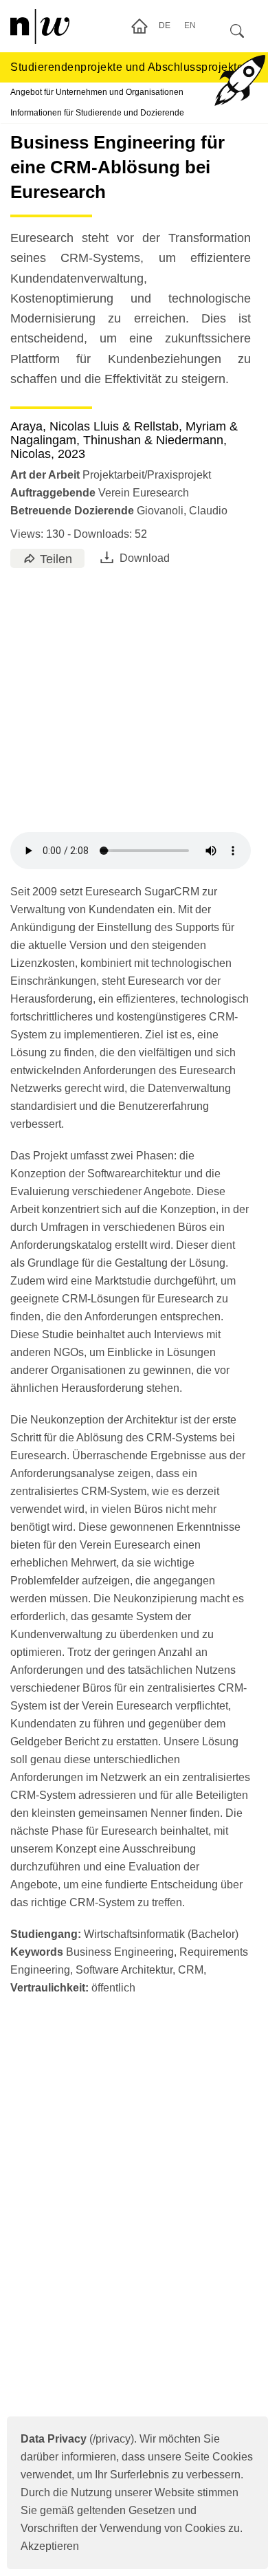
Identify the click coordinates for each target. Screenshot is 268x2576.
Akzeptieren (50, 2546)
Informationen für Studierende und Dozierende (97, 113)
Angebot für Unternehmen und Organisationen (97, 92)
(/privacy (76, 2439)
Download (145, 558)
